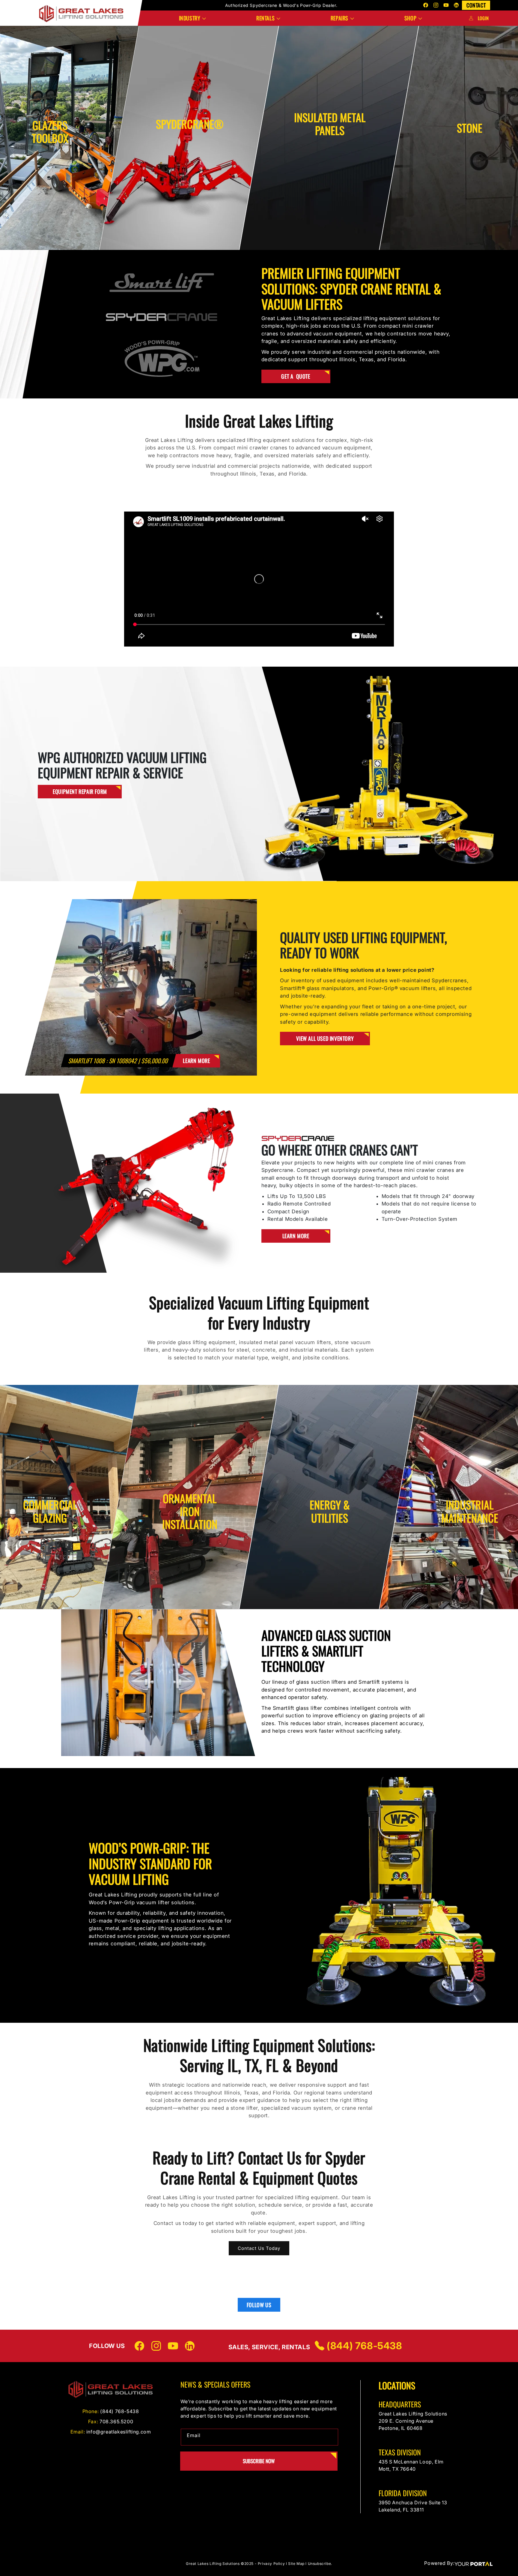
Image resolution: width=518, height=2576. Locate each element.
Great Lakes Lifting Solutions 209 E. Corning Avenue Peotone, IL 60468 (414, 2421)
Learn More (50, 179)
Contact (476, 5)
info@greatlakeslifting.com (119, 2432)
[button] (192, 18)
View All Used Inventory (325, 1038)
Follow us (259, 2305)
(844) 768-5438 (363, 2346)
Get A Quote (296, 376)
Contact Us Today (259, 2248)
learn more (196, 1061)
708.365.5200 (116, 2421)
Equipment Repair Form (80, 791)
